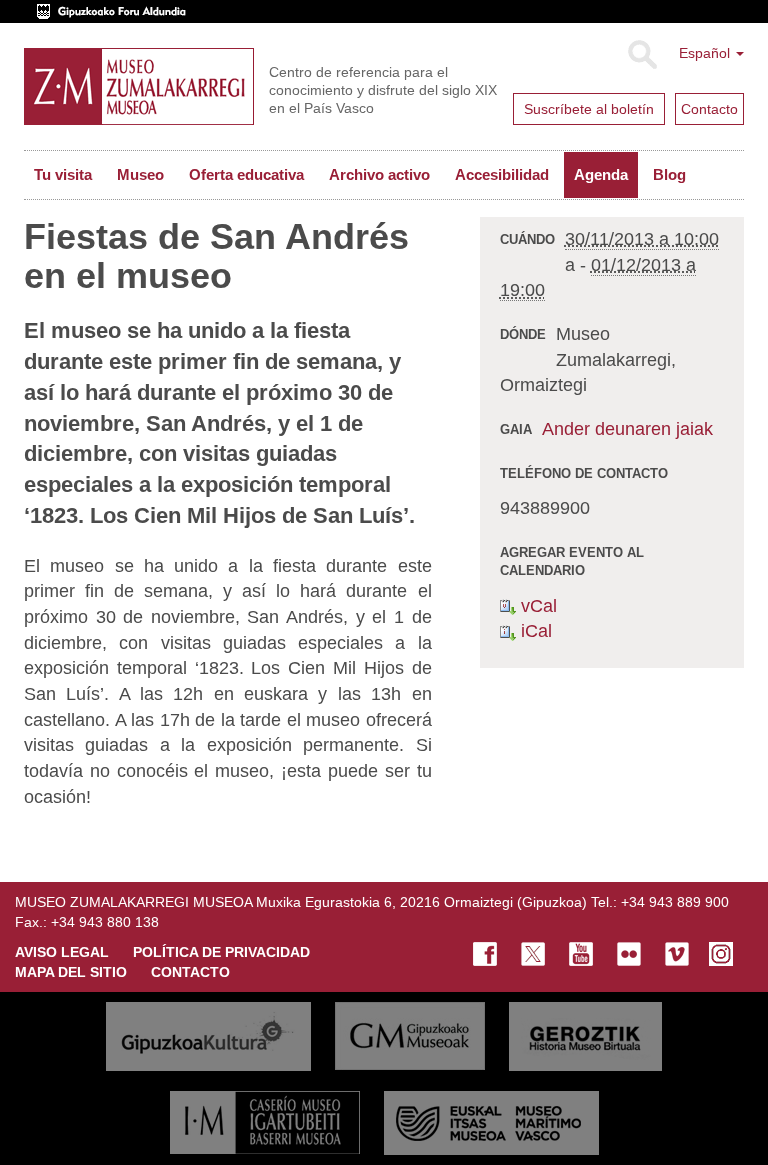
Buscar (641, 55)
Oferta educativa (246, 174)
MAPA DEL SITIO (71, 972)
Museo (140, 174)
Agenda (601, 174)
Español (706, 53)
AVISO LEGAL (62, 952)
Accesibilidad (502, 174)
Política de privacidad (221, 952)
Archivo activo (379, 174)
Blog (669, 174)
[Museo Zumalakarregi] (139, 86)
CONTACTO (190, 972)
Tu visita (63, 174)
